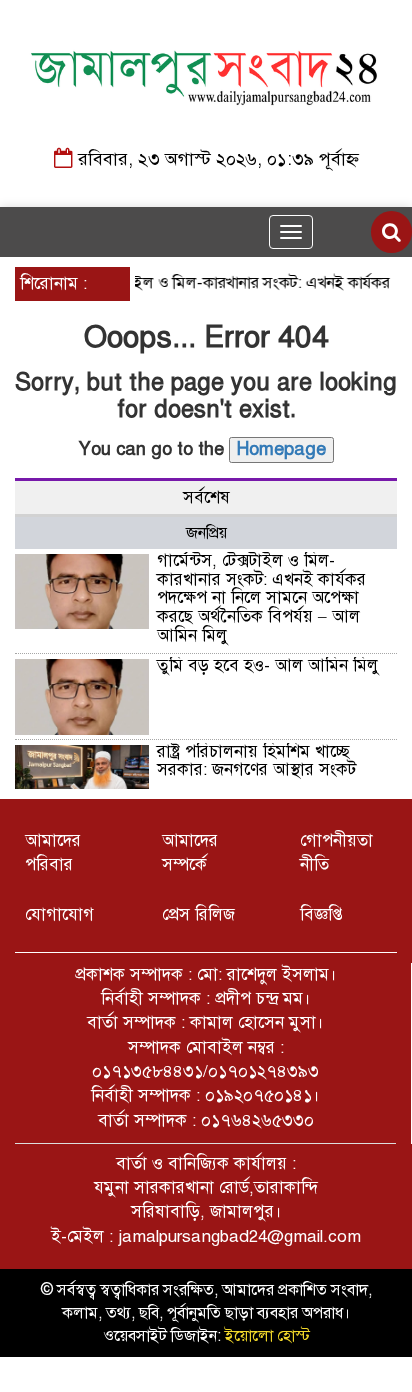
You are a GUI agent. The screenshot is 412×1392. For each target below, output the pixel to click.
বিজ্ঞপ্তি (321, 914)
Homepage (281, 449)
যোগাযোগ (59, 914)
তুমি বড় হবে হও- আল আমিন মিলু (268, 665)
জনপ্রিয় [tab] (206, 533)
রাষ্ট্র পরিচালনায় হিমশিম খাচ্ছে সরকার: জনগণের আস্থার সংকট (256, 761)
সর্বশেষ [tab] (206, 497)
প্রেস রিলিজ (198, 914)
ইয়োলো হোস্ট (267, 1336)
